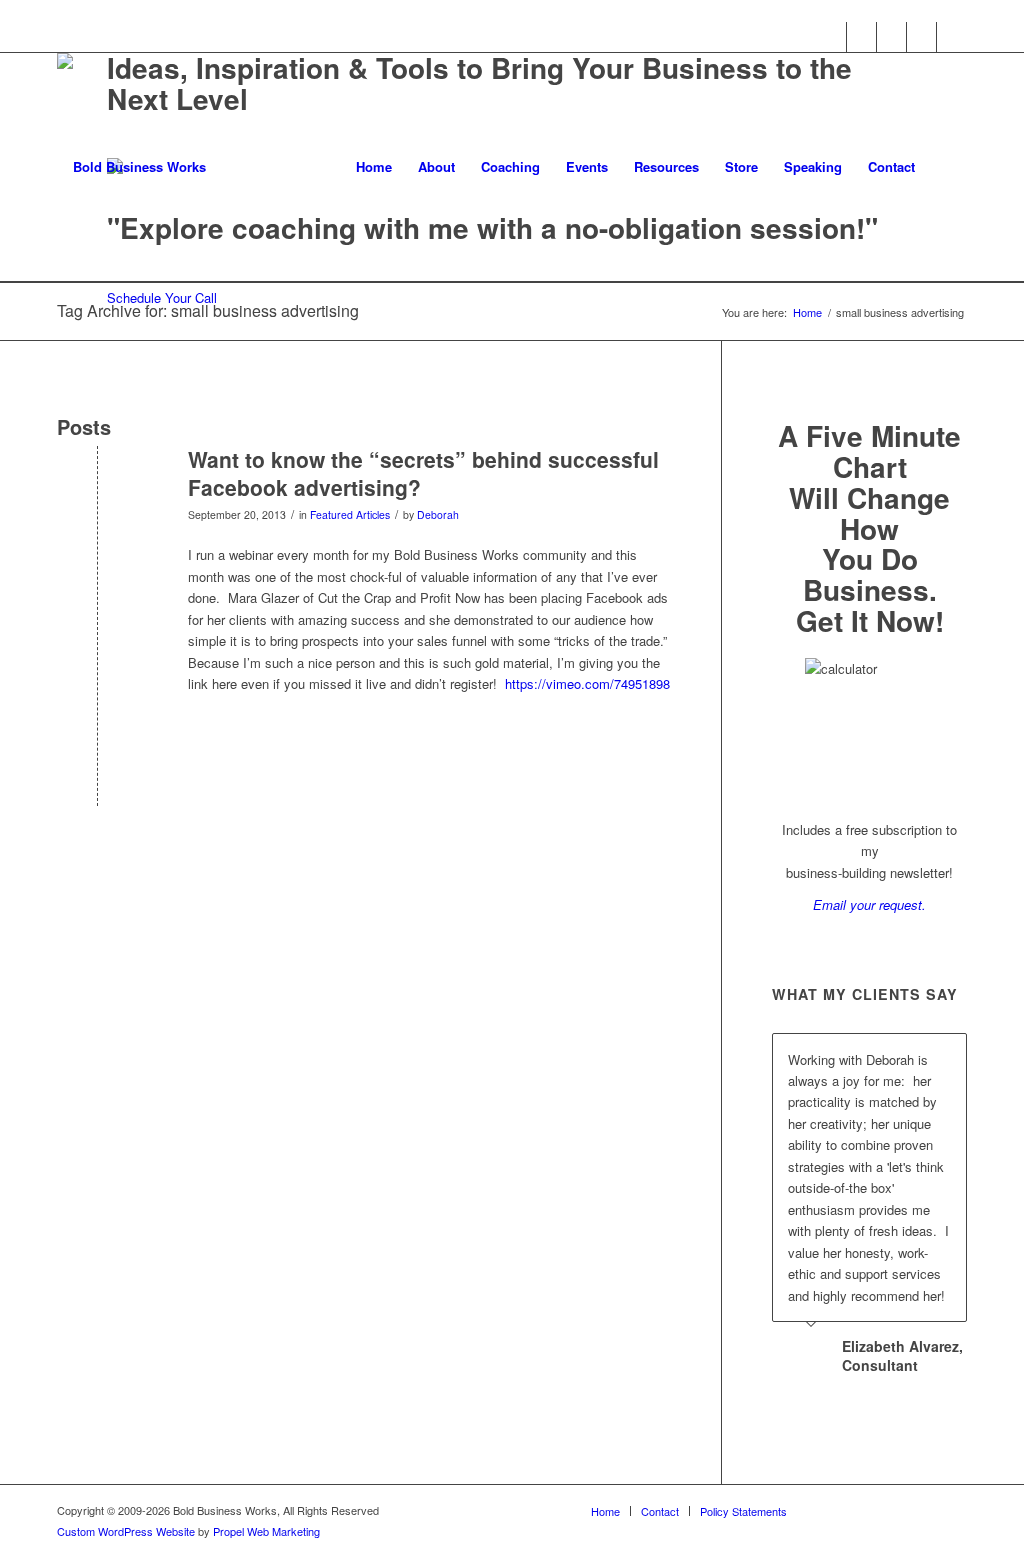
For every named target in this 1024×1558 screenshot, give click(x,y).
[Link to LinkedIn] (891, 37)
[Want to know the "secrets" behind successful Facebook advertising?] (97, 492)
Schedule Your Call (162, 297)
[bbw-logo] (131, 167)
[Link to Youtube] (921, 37)
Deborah (438, 514)
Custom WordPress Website (126, 1531)
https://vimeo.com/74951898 (587, 683)
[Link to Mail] (952, 37)
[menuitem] (374, 167)
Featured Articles (350, 514)
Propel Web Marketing (266, 1531)
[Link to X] (861, 37)
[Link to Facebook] (831, 37)
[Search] (947, 167)
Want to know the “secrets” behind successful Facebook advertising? (423, 472)
